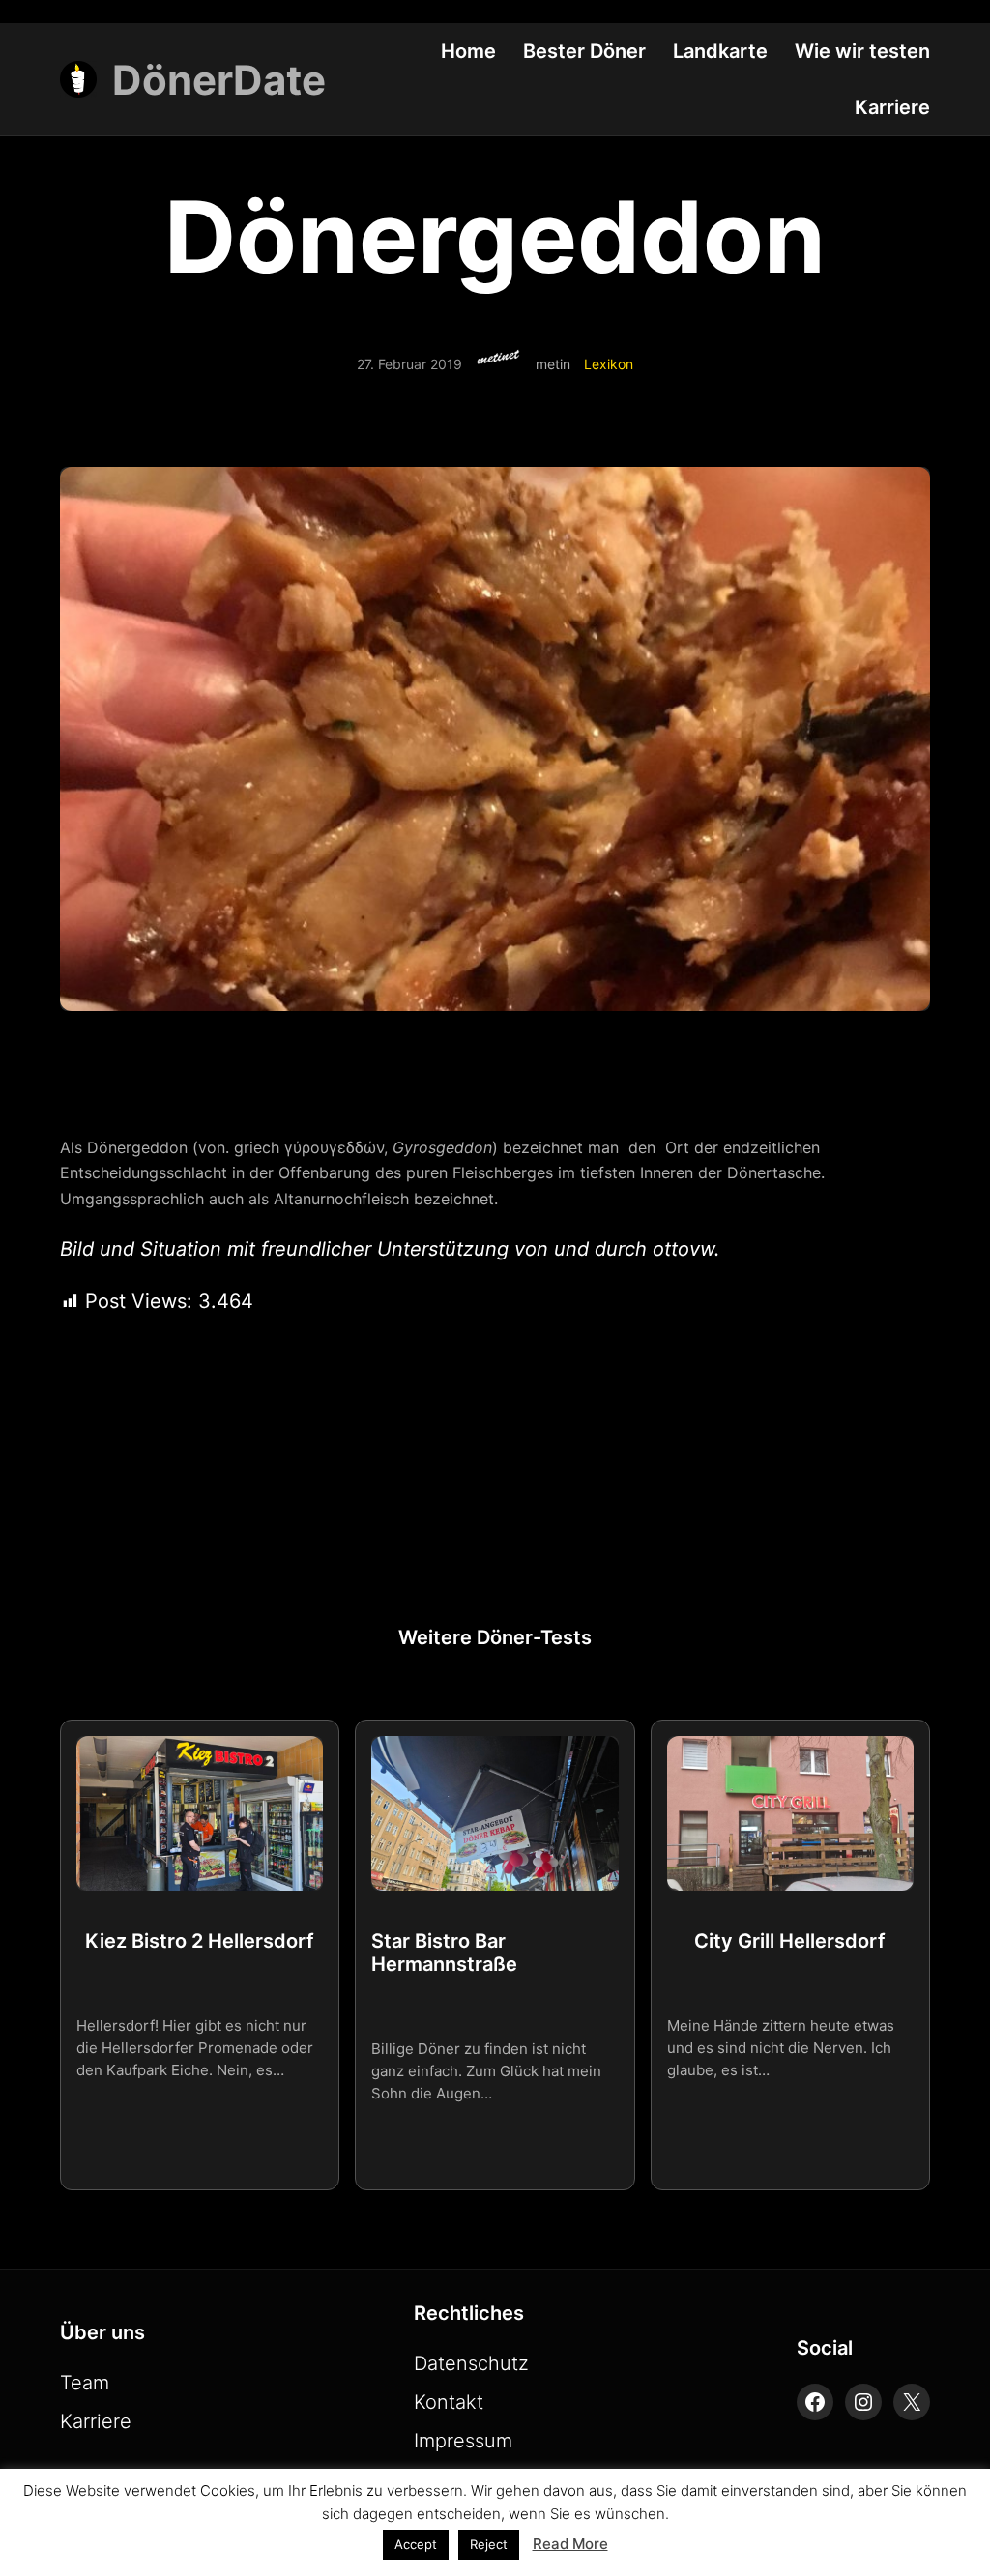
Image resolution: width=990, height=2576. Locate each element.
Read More (570, 2544)
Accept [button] (416, 2544)
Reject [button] (489, 2544)
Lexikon (609, 364)
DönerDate (219, 80)
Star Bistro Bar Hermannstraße (444, 1953)
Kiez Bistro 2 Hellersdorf (200, 1941)
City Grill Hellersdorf (790, 1941)
